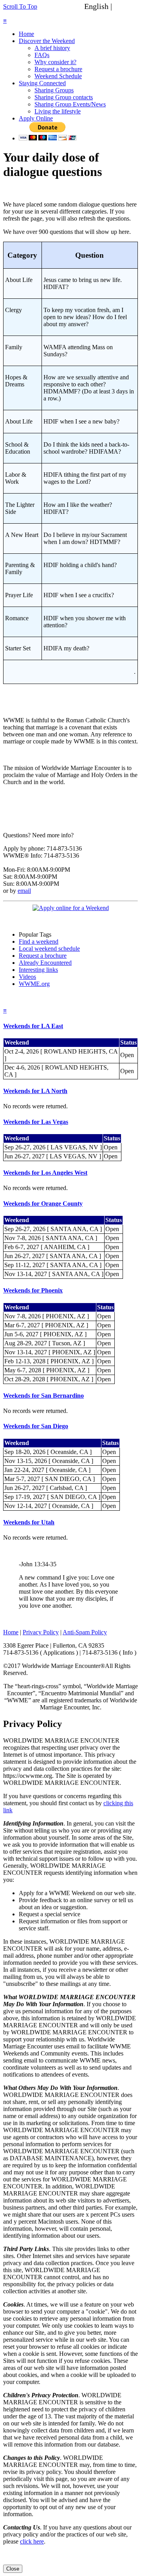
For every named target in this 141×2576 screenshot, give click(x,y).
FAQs (42, 55)
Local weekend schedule (49, 949)
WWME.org (34, 984)
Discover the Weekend (47, 41)
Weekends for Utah (29, 1522)
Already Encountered (45, 963)
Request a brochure (58, 69)
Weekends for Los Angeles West (45, 1173)
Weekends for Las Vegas (36, 1122)
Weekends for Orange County (43, 1204)
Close (13, 2569)
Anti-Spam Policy (85, 1632)
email (24, 891)
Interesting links (38, 970)
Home (26, 34)
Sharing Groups (54, 90)
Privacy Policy (41, 1632)
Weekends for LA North (35, 1091)
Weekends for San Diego (36, 1426)
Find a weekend (39, 942)
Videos (27, 977)
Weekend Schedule (58, 76)
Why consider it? (55, 62)
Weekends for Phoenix (33, 1290)
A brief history (52, 48)
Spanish (127, 6)
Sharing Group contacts (64, 97)
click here (32, 2541)
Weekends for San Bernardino (43, 1396)
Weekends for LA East (33, 1026)
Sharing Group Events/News (70, 104)
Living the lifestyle (58, 111)
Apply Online (36, 118)
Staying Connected (42, 83)
